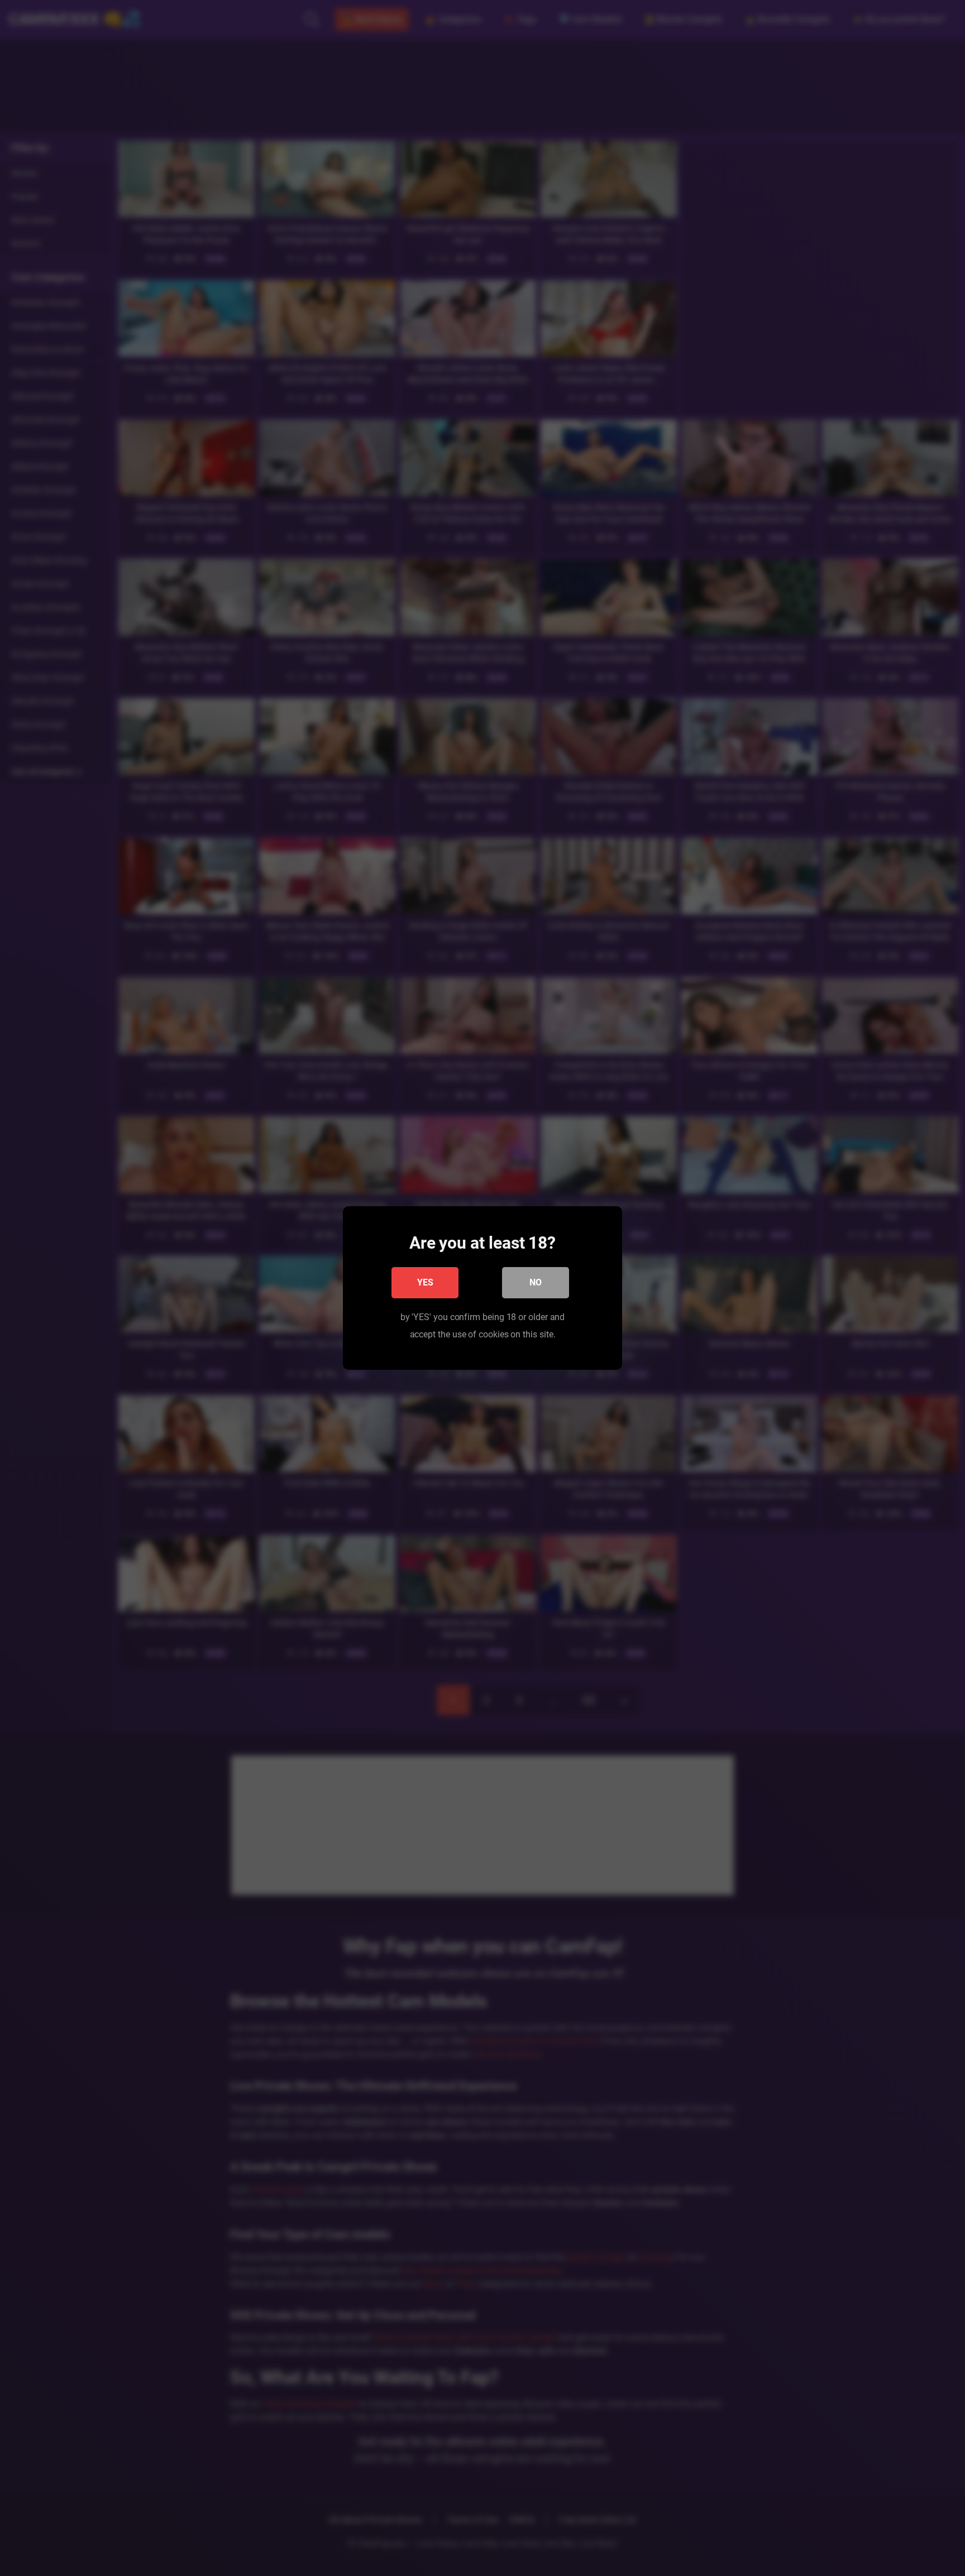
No (536, 1282)
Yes (425, 1282)
